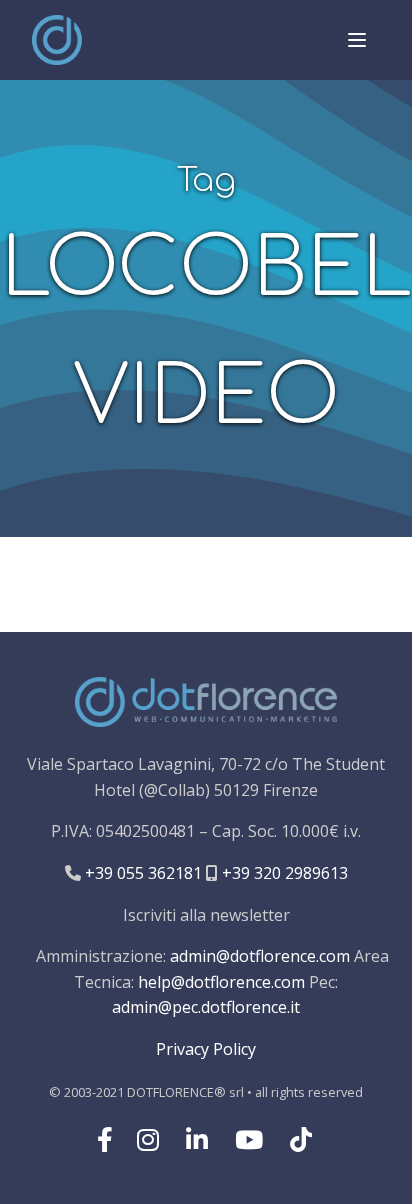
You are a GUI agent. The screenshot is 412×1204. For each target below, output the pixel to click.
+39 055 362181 (141, 873)
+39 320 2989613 (283, 873)
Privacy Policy (206, 1049)
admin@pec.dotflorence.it (206, 1007)
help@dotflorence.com (221, 982)
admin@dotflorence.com (260, 956)
